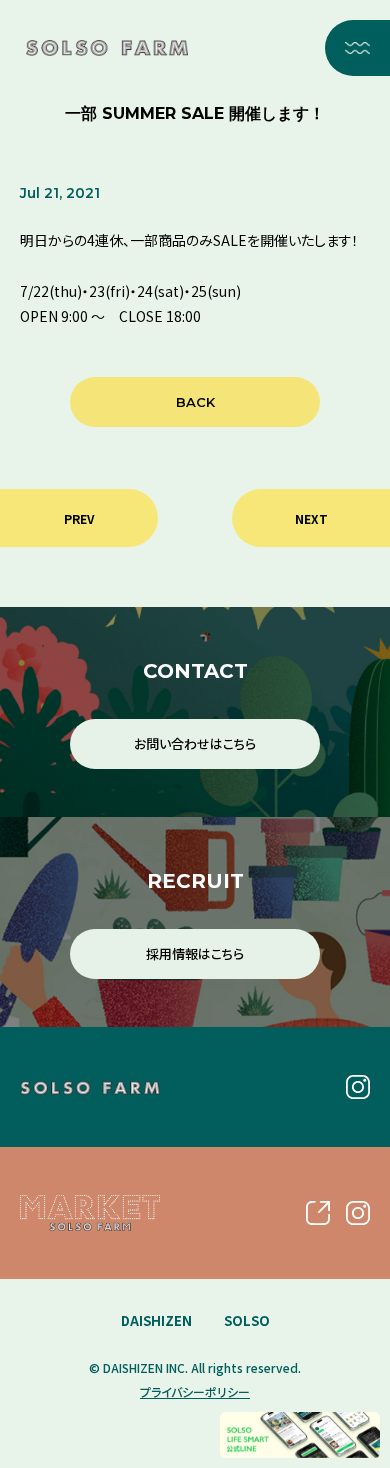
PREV (79, 518)
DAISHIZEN (156, 1320)
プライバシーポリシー (195, 1391)
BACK (195, 402)
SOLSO (247, 1320)
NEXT (311, 518)
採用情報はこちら (195, 953)
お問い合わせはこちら (195, 743)
